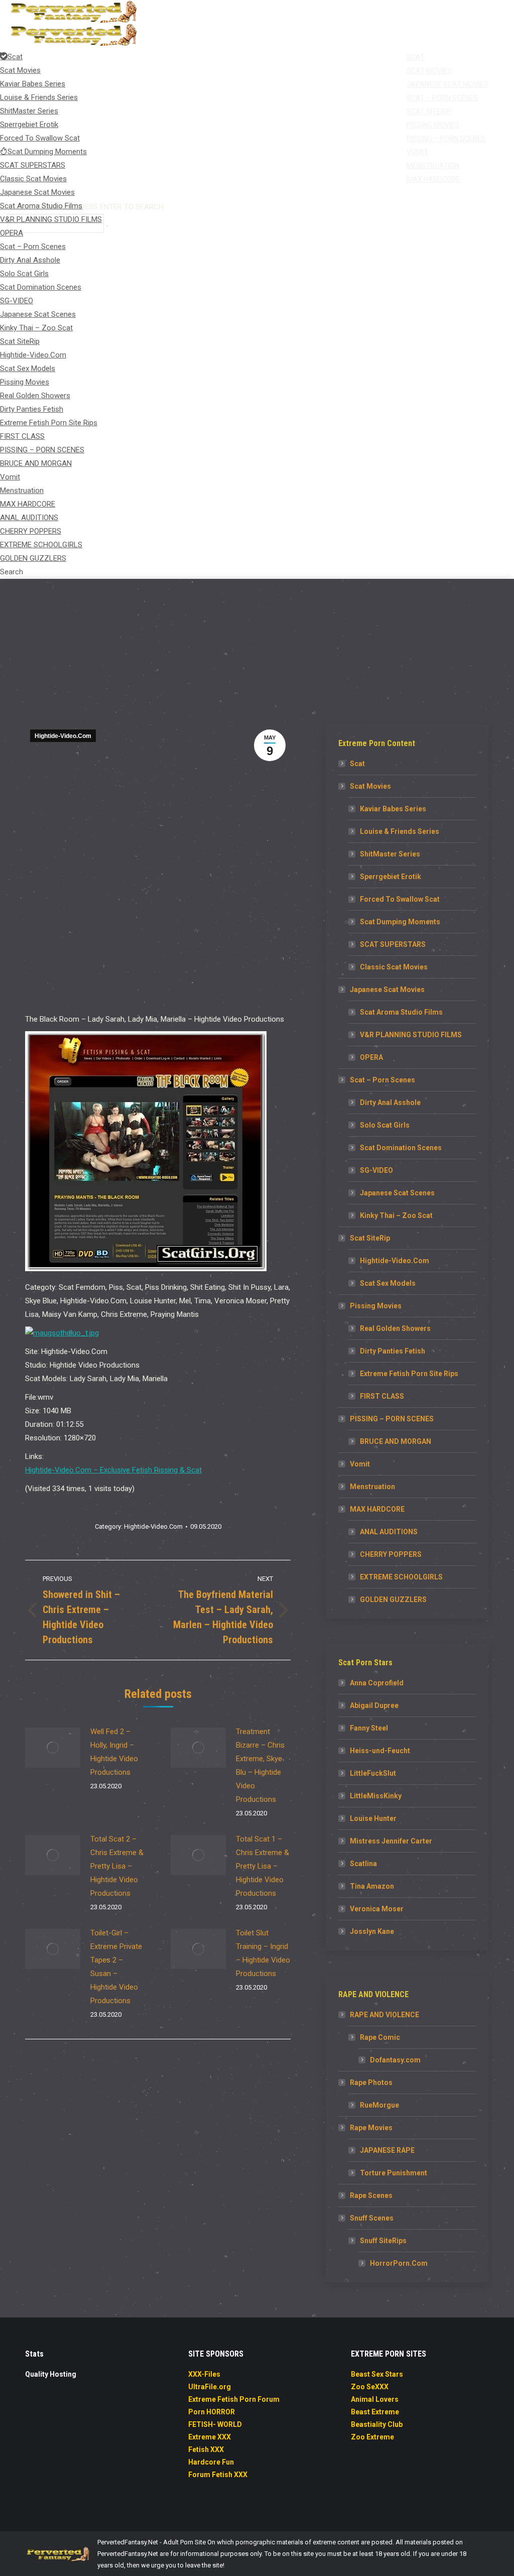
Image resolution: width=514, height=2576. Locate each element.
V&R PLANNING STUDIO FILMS (411, 1035)
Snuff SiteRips (383, 2241)
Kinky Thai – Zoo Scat (396, 1215)
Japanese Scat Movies (387, 990)
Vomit (360, 1464)
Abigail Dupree (374, 1705)
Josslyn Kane (372, 1931)
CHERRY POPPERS (391, 1554)
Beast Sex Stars (377, 2374)
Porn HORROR (212, 2412)
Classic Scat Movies (394, 967)
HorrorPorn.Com (399, 2263)
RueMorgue (379, 2105)
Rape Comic (380, 2037)
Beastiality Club (377, 2424)
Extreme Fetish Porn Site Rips (409, 1374)
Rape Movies (371, 2128)
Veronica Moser (377, 1909)
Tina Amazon (372, 1886)
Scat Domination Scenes (401, 1148)
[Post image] (53, 1748)
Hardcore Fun (211, 2462)
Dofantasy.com (395, 2060)
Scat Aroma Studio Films (401, 1012)
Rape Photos (371, 2082)
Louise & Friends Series (400, 831)
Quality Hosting (51, 2374)
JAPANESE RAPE (387, 2150)
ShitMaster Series (390, 854)
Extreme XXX (210, 2437)
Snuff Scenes (372, 2218)
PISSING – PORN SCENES (392, 1419)
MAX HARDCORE (377, 1509)
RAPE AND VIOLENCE (384, 2015)
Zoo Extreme (372, 2437)
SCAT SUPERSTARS (393, 944)
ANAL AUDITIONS (389, 1532)
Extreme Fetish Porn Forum (234, 2399)
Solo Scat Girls (385, 1125)
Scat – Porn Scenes (382, 1080)
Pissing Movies (376, 1306)
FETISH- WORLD (215, 2424)
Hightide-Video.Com (63, 736)
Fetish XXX (206, 2449)
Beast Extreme (375, 2412)
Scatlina (363, 1864)
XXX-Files (204, 2374)
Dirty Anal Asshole (390, 1102)
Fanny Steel (369, 1728)
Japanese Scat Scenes (397, 1193)
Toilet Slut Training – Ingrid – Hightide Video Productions (263, 1953)
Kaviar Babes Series (393, 809)
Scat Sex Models (388, 1283)
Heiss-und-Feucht (380, 1751)
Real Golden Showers (395, 1328)
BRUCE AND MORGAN (396, 1441)
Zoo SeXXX (370, 2387)
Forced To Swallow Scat (400, 899)
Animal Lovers (375, 2399)
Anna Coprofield (377, 1683)
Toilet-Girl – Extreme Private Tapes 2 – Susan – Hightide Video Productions (116, 1967)
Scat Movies (370, 786)
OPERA (371, 1057)
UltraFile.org (210, 2387)
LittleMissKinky (376, 1796)
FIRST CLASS (382, 1396)
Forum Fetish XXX (218, 2475)
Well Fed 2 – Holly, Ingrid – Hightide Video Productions (114, 1752)
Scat (357, 764)
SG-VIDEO (376, 1170)
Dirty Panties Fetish (393, 1351)
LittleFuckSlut (373, 1773)
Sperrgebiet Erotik (391, 877)
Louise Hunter (373, 1818)
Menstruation (372, 1487)
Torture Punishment (394, 2173)
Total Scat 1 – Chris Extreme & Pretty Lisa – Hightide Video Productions (263, 1866)
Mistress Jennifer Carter (391, 1841)
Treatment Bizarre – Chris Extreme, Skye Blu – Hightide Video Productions (260, 1765)
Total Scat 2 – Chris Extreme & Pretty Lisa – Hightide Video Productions (117, 1866)
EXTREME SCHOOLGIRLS (401, 1577)
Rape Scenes (371, 2195)
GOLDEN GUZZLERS (393, 1600)
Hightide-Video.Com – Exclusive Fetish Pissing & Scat (113, 1470)
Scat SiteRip (370, 1238)
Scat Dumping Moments (400, 922)
